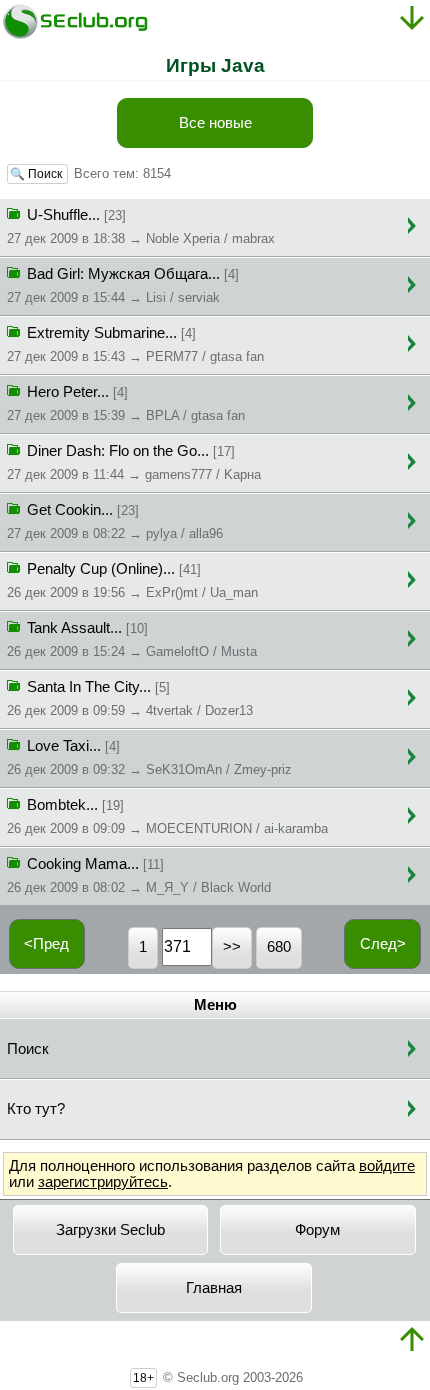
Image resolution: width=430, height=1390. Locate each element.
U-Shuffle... (141, 226)
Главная (214, 1288)
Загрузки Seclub (110, 1230)
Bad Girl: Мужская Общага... (123, 285)
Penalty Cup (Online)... (132, 580)
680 (279, 947)
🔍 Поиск (37, 174)
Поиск (28, 1049)
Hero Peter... (126, 403)
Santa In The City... (130, 698)
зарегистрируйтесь (103, 1182)
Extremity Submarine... (135, 344)
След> (383, 944)
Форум (317, 1230)
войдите (387, 1166)
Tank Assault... (132, 639)
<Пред (46, 944)
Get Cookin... (115, 521)
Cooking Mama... (139, 875)
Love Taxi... (149, 757)
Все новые (215, 123)
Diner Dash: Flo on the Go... (134, 462)
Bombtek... (167, 816)
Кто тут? (36, 1109)
